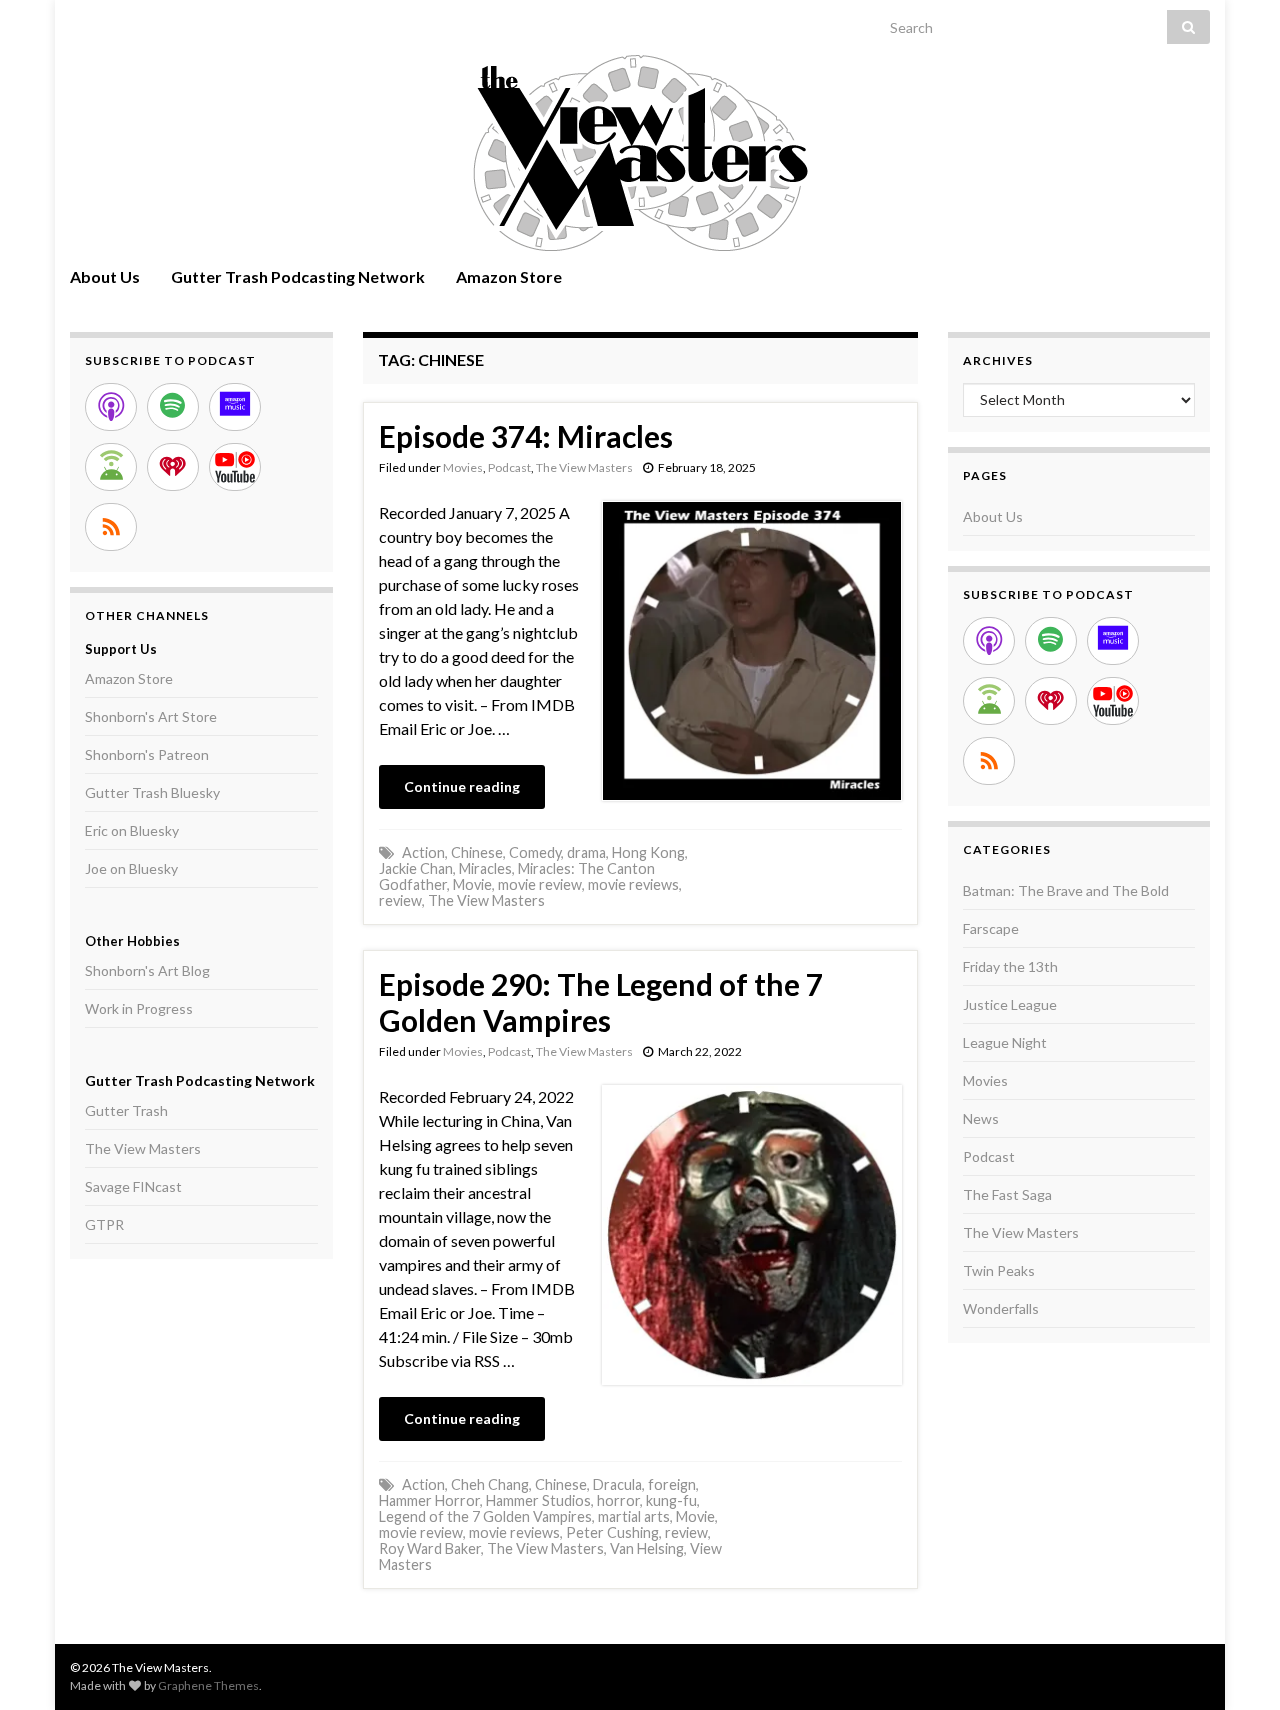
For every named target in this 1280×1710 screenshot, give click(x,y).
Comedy (535, 852)
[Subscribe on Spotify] (173, 407)
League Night (1005, 1042)
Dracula (617, 1484)
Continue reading (462, 786)
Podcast (509, 467)
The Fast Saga (1007, 1194)
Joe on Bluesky (131, 868)
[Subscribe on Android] (111, 467)
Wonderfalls (1001, 1308)
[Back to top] (1235, 1665)
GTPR (104, 1224)
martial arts (634, 1516)
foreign (672, 1484)
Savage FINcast (133, 1186)
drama (586, 852)
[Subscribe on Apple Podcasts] (111, 407)
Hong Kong (648, 852)
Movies (463, 467)
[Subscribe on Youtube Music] (235, 467)
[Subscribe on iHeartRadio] (173, 467)
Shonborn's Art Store (151, 716)
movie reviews (633, 884)
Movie (472, 884)
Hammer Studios (538, 1500)
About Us (105, 276)
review (400, 900)
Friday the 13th (1010, 966)
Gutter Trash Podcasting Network (298, 276)
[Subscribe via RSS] (111, 527)
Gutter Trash (126, 1110)
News (981, 1118)
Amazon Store (509, 276)
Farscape (991, 928)
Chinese (477, 852)
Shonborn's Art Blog (147, 970)
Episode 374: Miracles (526, 436)
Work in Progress (139, 1008)
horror (618, 1500)
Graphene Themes (208, 1685)
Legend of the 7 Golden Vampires (485, 1516)
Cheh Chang (490, 1484)
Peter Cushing (612, 1532)
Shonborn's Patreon (147, 754)
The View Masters (584, 467)
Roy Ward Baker (430, 1548)
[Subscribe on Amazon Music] (235, 407)
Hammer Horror (429, 1500)
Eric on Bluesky (132, 830)
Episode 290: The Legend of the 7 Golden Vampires (601, 1002)
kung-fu (671, 1500)
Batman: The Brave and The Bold (1066, 890)
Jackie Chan (416, 868)
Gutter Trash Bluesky (152, 792)
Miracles (485, 868)
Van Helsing (647, 1548)
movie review (540, 884)
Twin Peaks (999, 1270)
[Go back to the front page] (640, 153)
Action (423, 852)
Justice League (1010, 1004)
